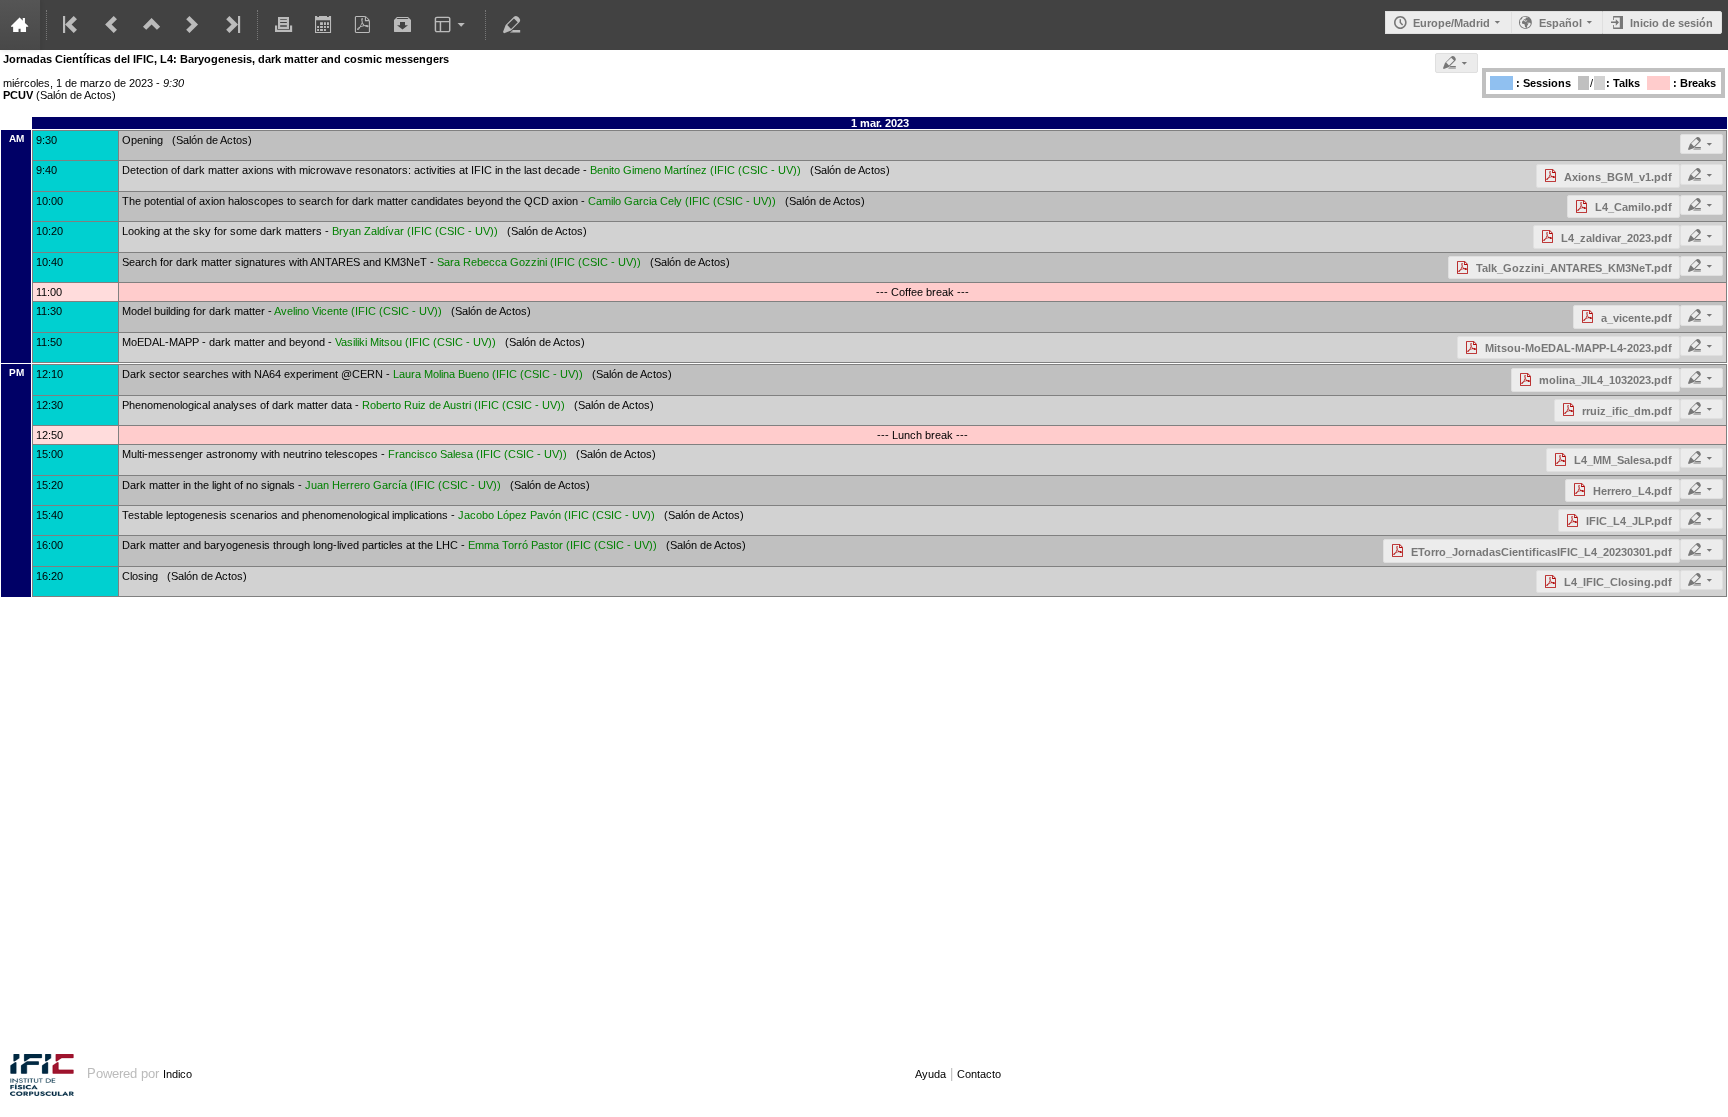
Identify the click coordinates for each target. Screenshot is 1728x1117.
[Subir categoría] (152, 25)
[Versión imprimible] (283, 25)
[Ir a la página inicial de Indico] (20, 25)
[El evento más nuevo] (231, 25)
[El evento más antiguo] (72, 25)
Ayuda (930, 1074)
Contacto (979, 1074)
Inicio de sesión (1671, 23)
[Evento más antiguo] (112, 25)
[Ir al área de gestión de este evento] (511, 25)
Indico (177, 1074)
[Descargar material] (403, 25)
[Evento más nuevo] (192, 25)
